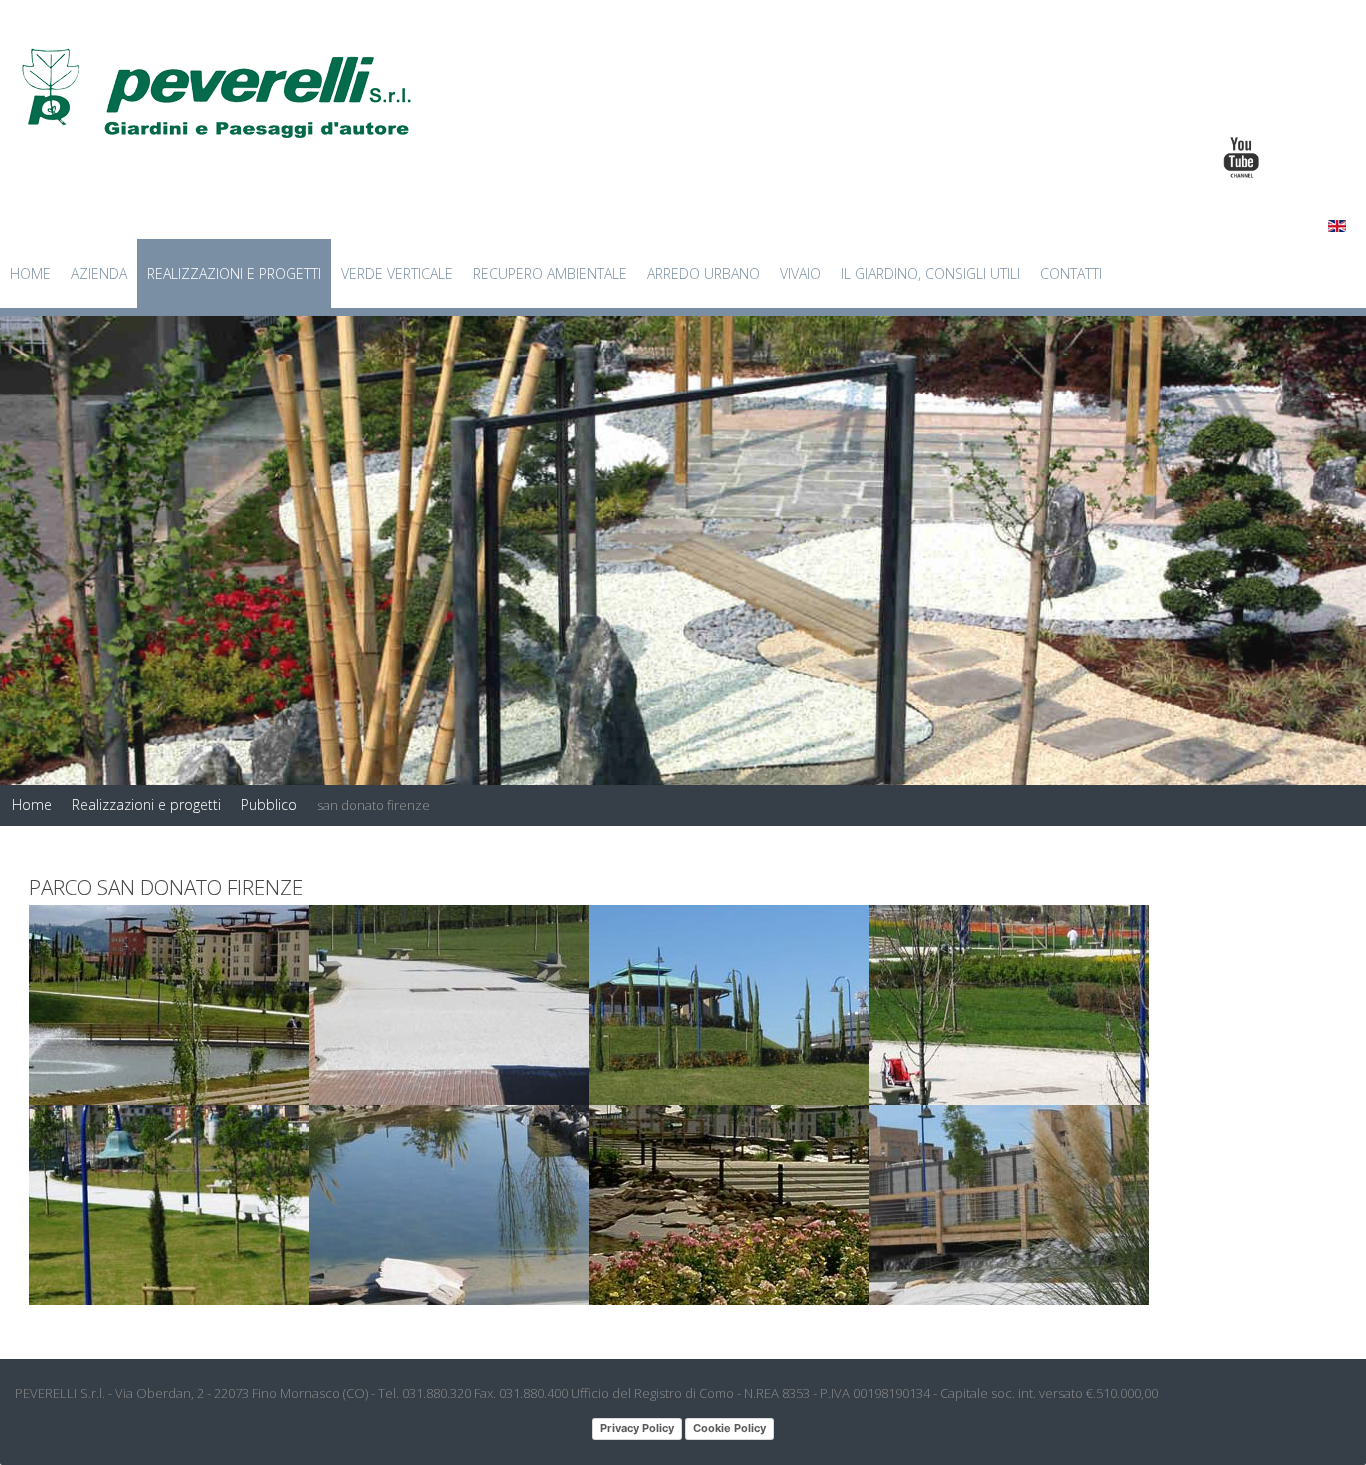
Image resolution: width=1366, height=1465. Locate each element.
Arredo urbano (703, 273)
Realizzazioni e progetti (234, 273)
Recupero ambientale (550, 273)
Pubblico (269, 804)
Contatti (1071, 273)
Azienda (99, 273)
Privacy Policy (637, 1428)
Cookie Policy (729, 1428)
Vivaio (800, 273)
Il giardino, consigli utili (930, 273)
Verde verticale (397, 273)
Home (30, 273)
